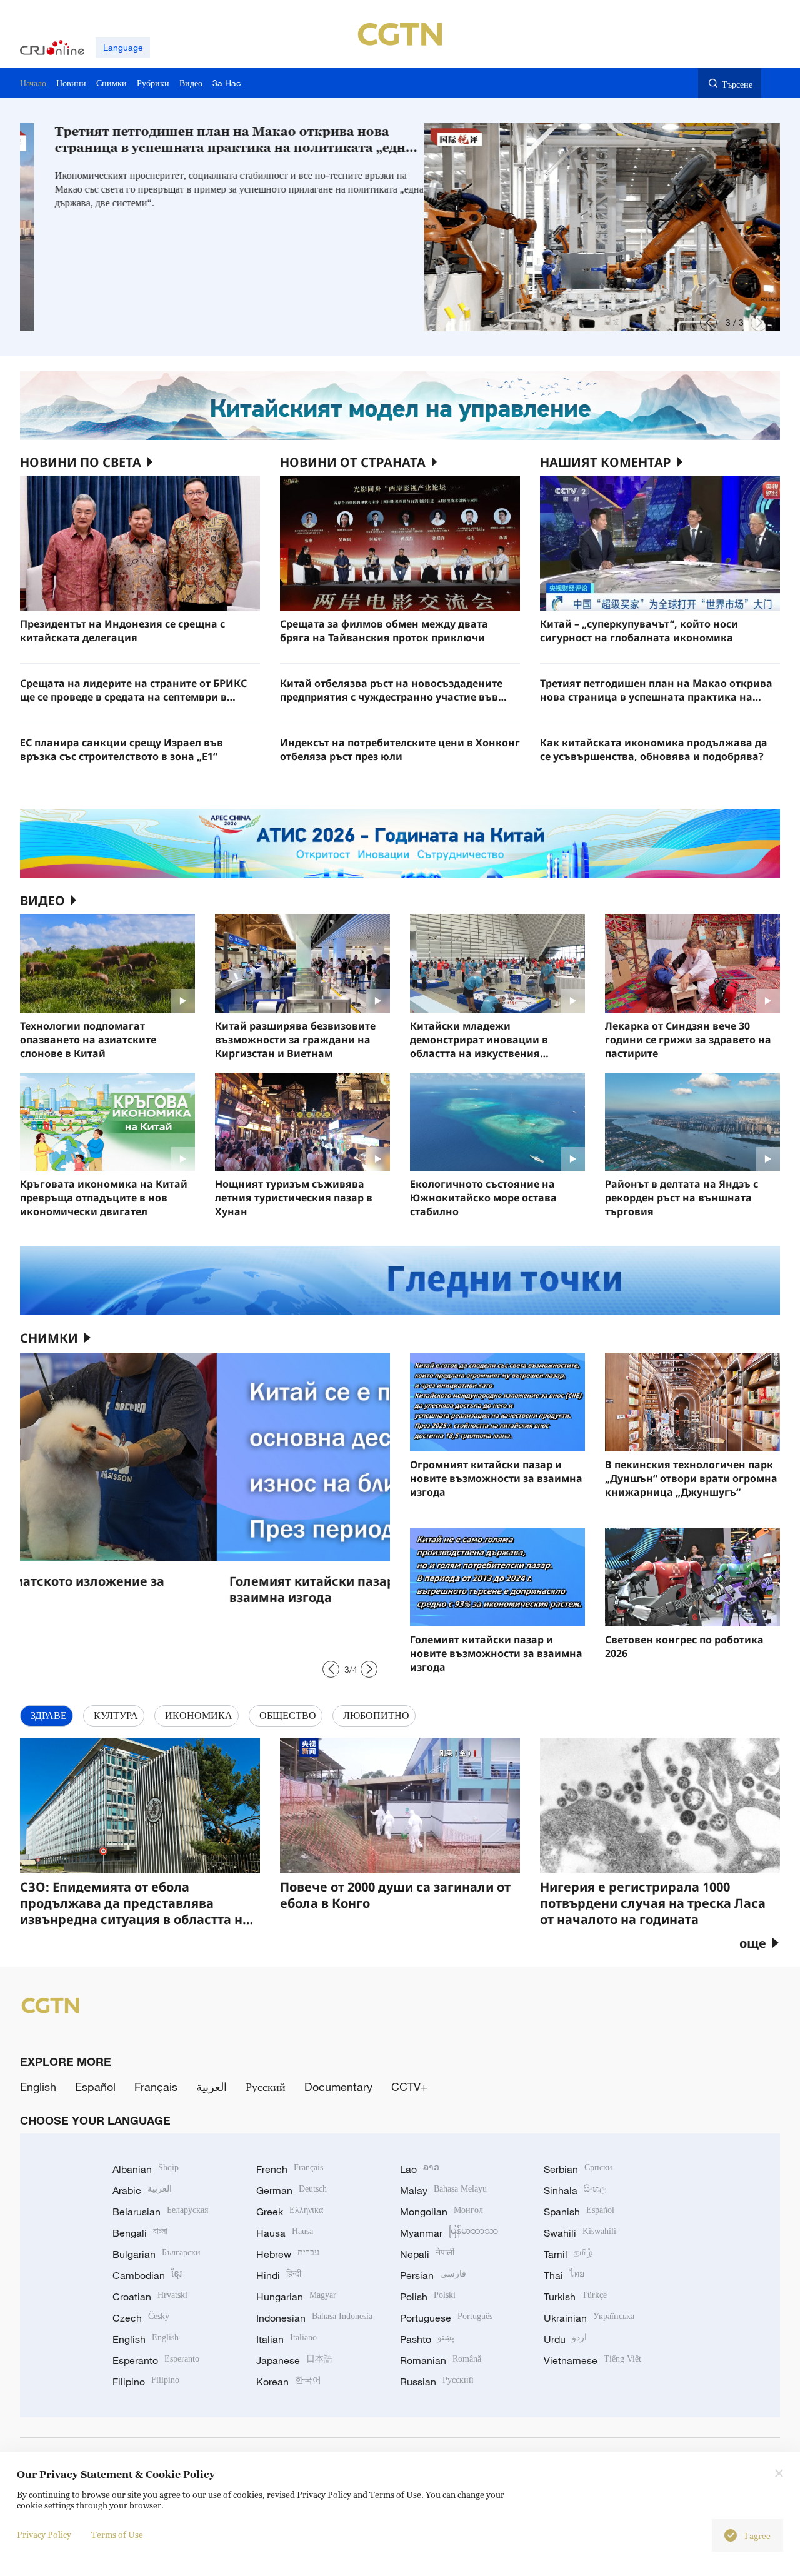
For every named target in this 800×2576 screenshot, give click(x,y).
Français (156, 2087)
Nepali (427, 2254)
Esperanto (156, 2360)
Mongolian (442, 2212)
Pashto (427, 2339)
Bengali (140, 2233)
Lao (420, 2169)
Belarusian (160, 2212)
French (290, 2169)
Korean (289, 2382)
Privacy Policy (44, 2534)
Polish (428, 2297)
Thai (564, 2275)
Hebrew (288, 2254)
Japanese (294, 2360)
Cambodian (147, 2275)
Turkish (575, 2297)
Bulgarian (157, 2254)
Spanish (579, 2212)
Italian (287, 2339)
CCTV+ (409, 2087)
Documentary (338, 2087)
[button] (708, 323)
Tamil (568, 2254)
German (292, 2190)
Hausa (285, 2233)
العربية (212, 2087)
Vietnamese (592, 2360)
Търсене (737, 84)
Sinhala (575, 2190)
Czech (141, 2318)
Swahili (580, 2233)
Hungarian (296, 2297)
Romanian (441, 2360)
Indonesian (314, 2318)
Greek (290, 2212)
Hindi (279, 2275)
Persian (433, 2275)
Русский (266, 2087)
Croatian (150, 2297)
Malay (443, 2190)
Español (95, 2087)
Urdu (565, 2339)
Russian (437, 2382)
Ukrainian (589, 2318)
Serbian (578, 2169)
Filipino (146, 2382)
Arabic (142, 2190)
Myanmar (449, 2233)
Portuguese (446, 2318)
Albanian (146, 2169)
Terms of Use (117, 2534)
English (38, 2087)
